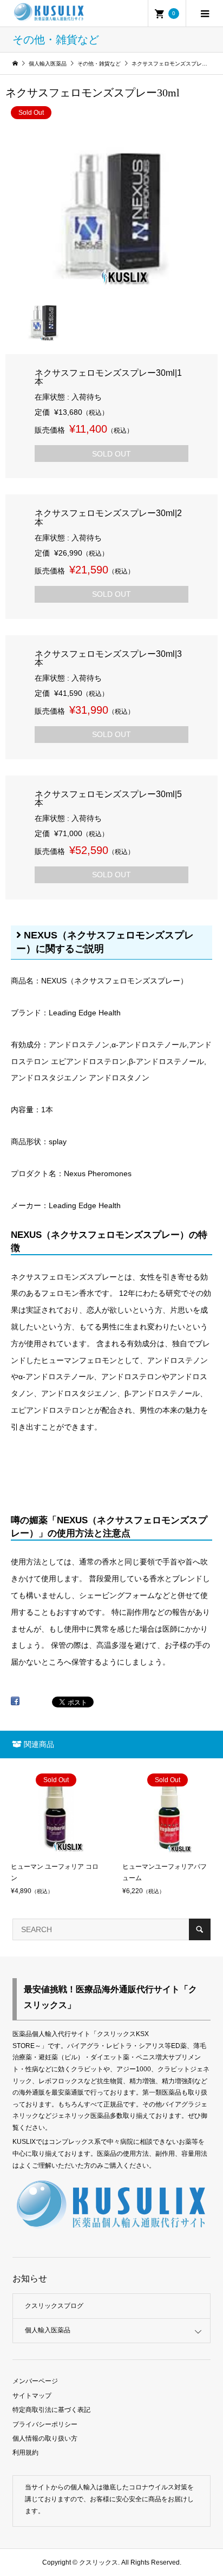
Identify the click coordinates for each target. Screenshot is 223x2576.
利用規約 (25, 2453)
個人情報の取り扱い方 (45, 2438)
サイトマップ (32, 2396)
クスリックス (98, 2562)
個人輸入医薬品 (48, 2330)
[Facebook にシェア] (15, 1705)
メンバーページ (35, 2381)
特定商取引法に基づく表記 (51, 2410)
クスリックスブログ (54, 2306)
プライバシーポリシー (45, 2424)
